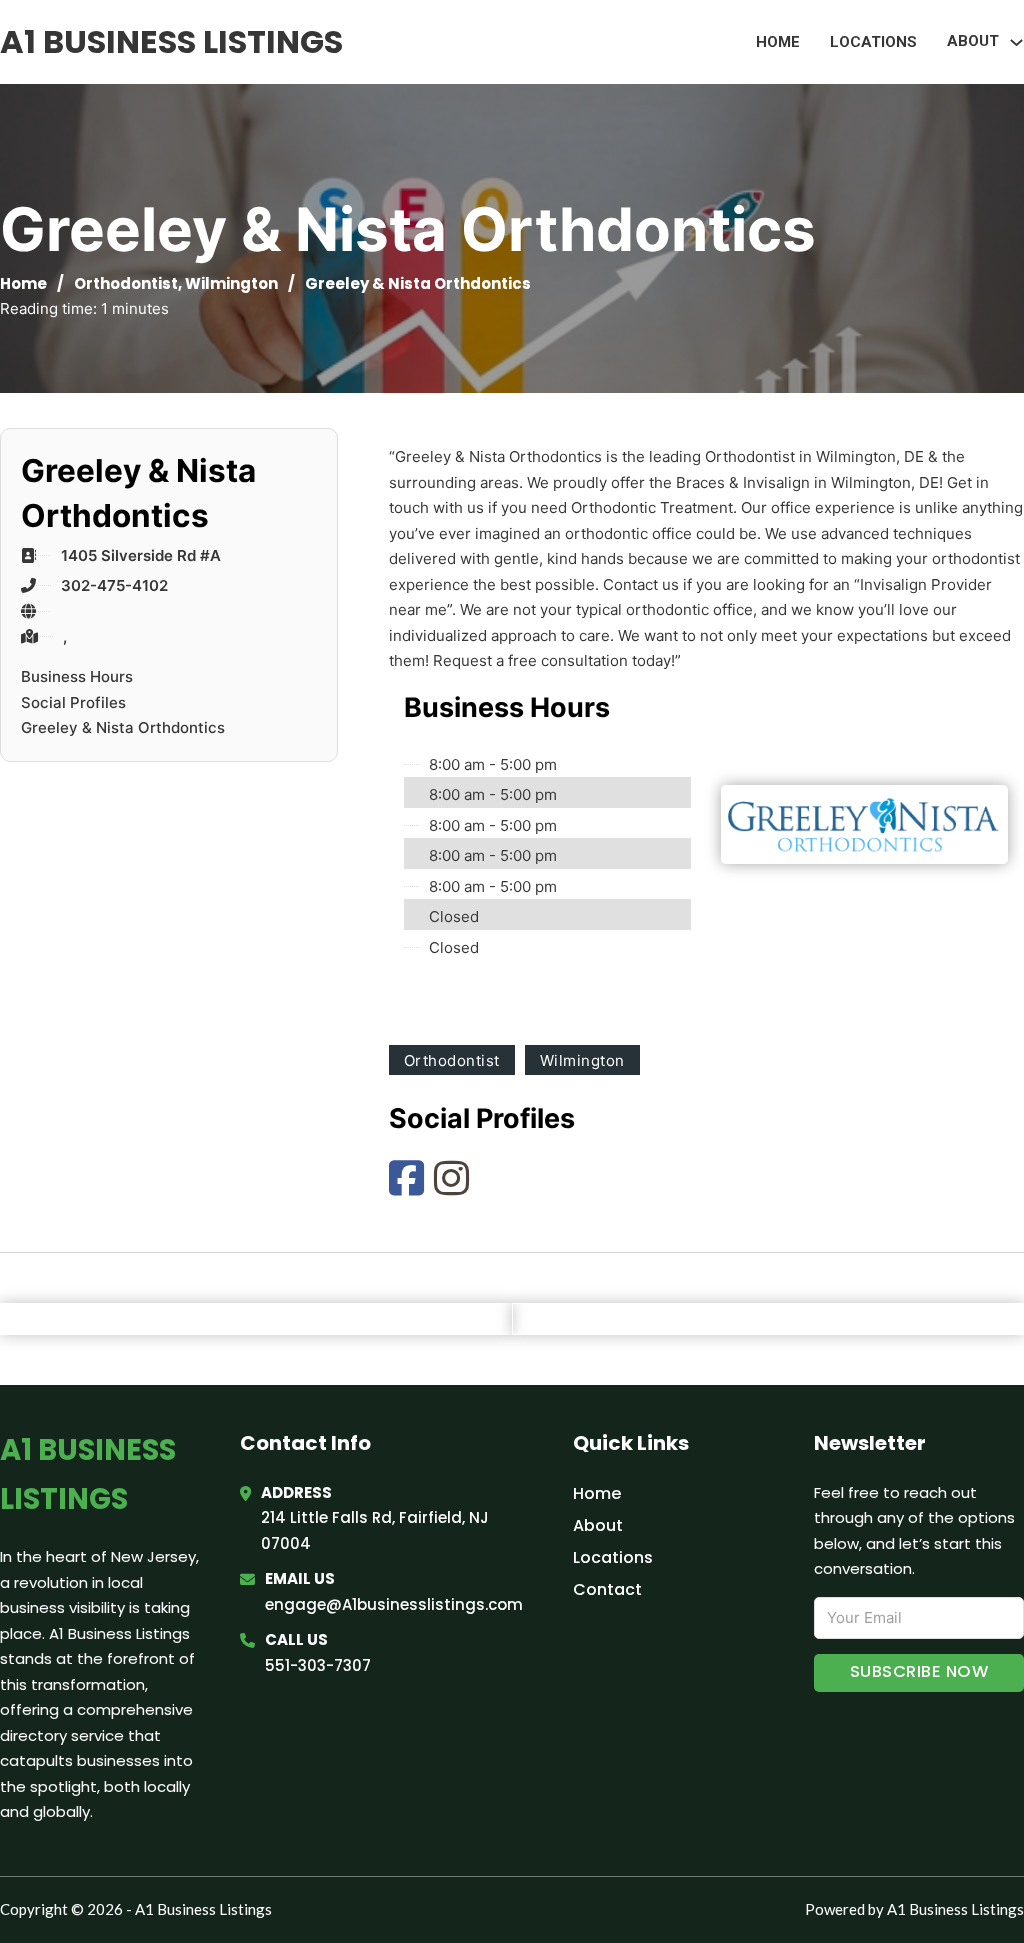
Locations (873, 42)
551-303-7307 (318, 1665)
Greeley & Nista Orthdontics (123, 727)
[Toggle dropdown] (1016, 42)
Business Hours (77, 676)
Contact (607, 1589)
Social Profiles (73, 702)
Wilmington (231, 283)
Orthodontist (126, 283)
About (598, 1525)
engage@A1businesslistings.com (394, 1604)
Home (778, 42)
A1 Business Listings (171, 41)
